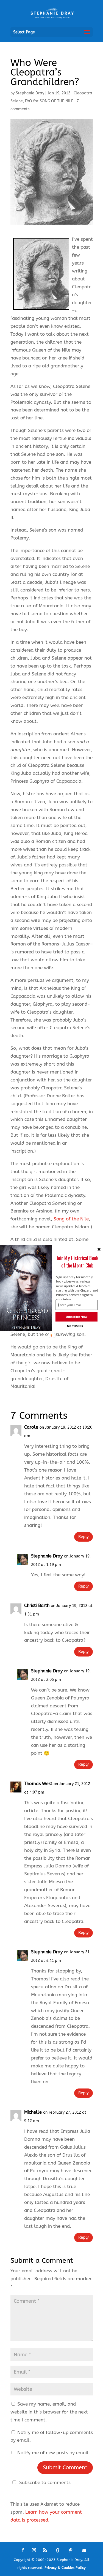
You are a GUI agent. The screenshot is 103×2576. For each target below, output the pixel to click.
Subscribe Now (76, 1317)
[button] (77, 1262)
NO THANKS (75, 1326)
